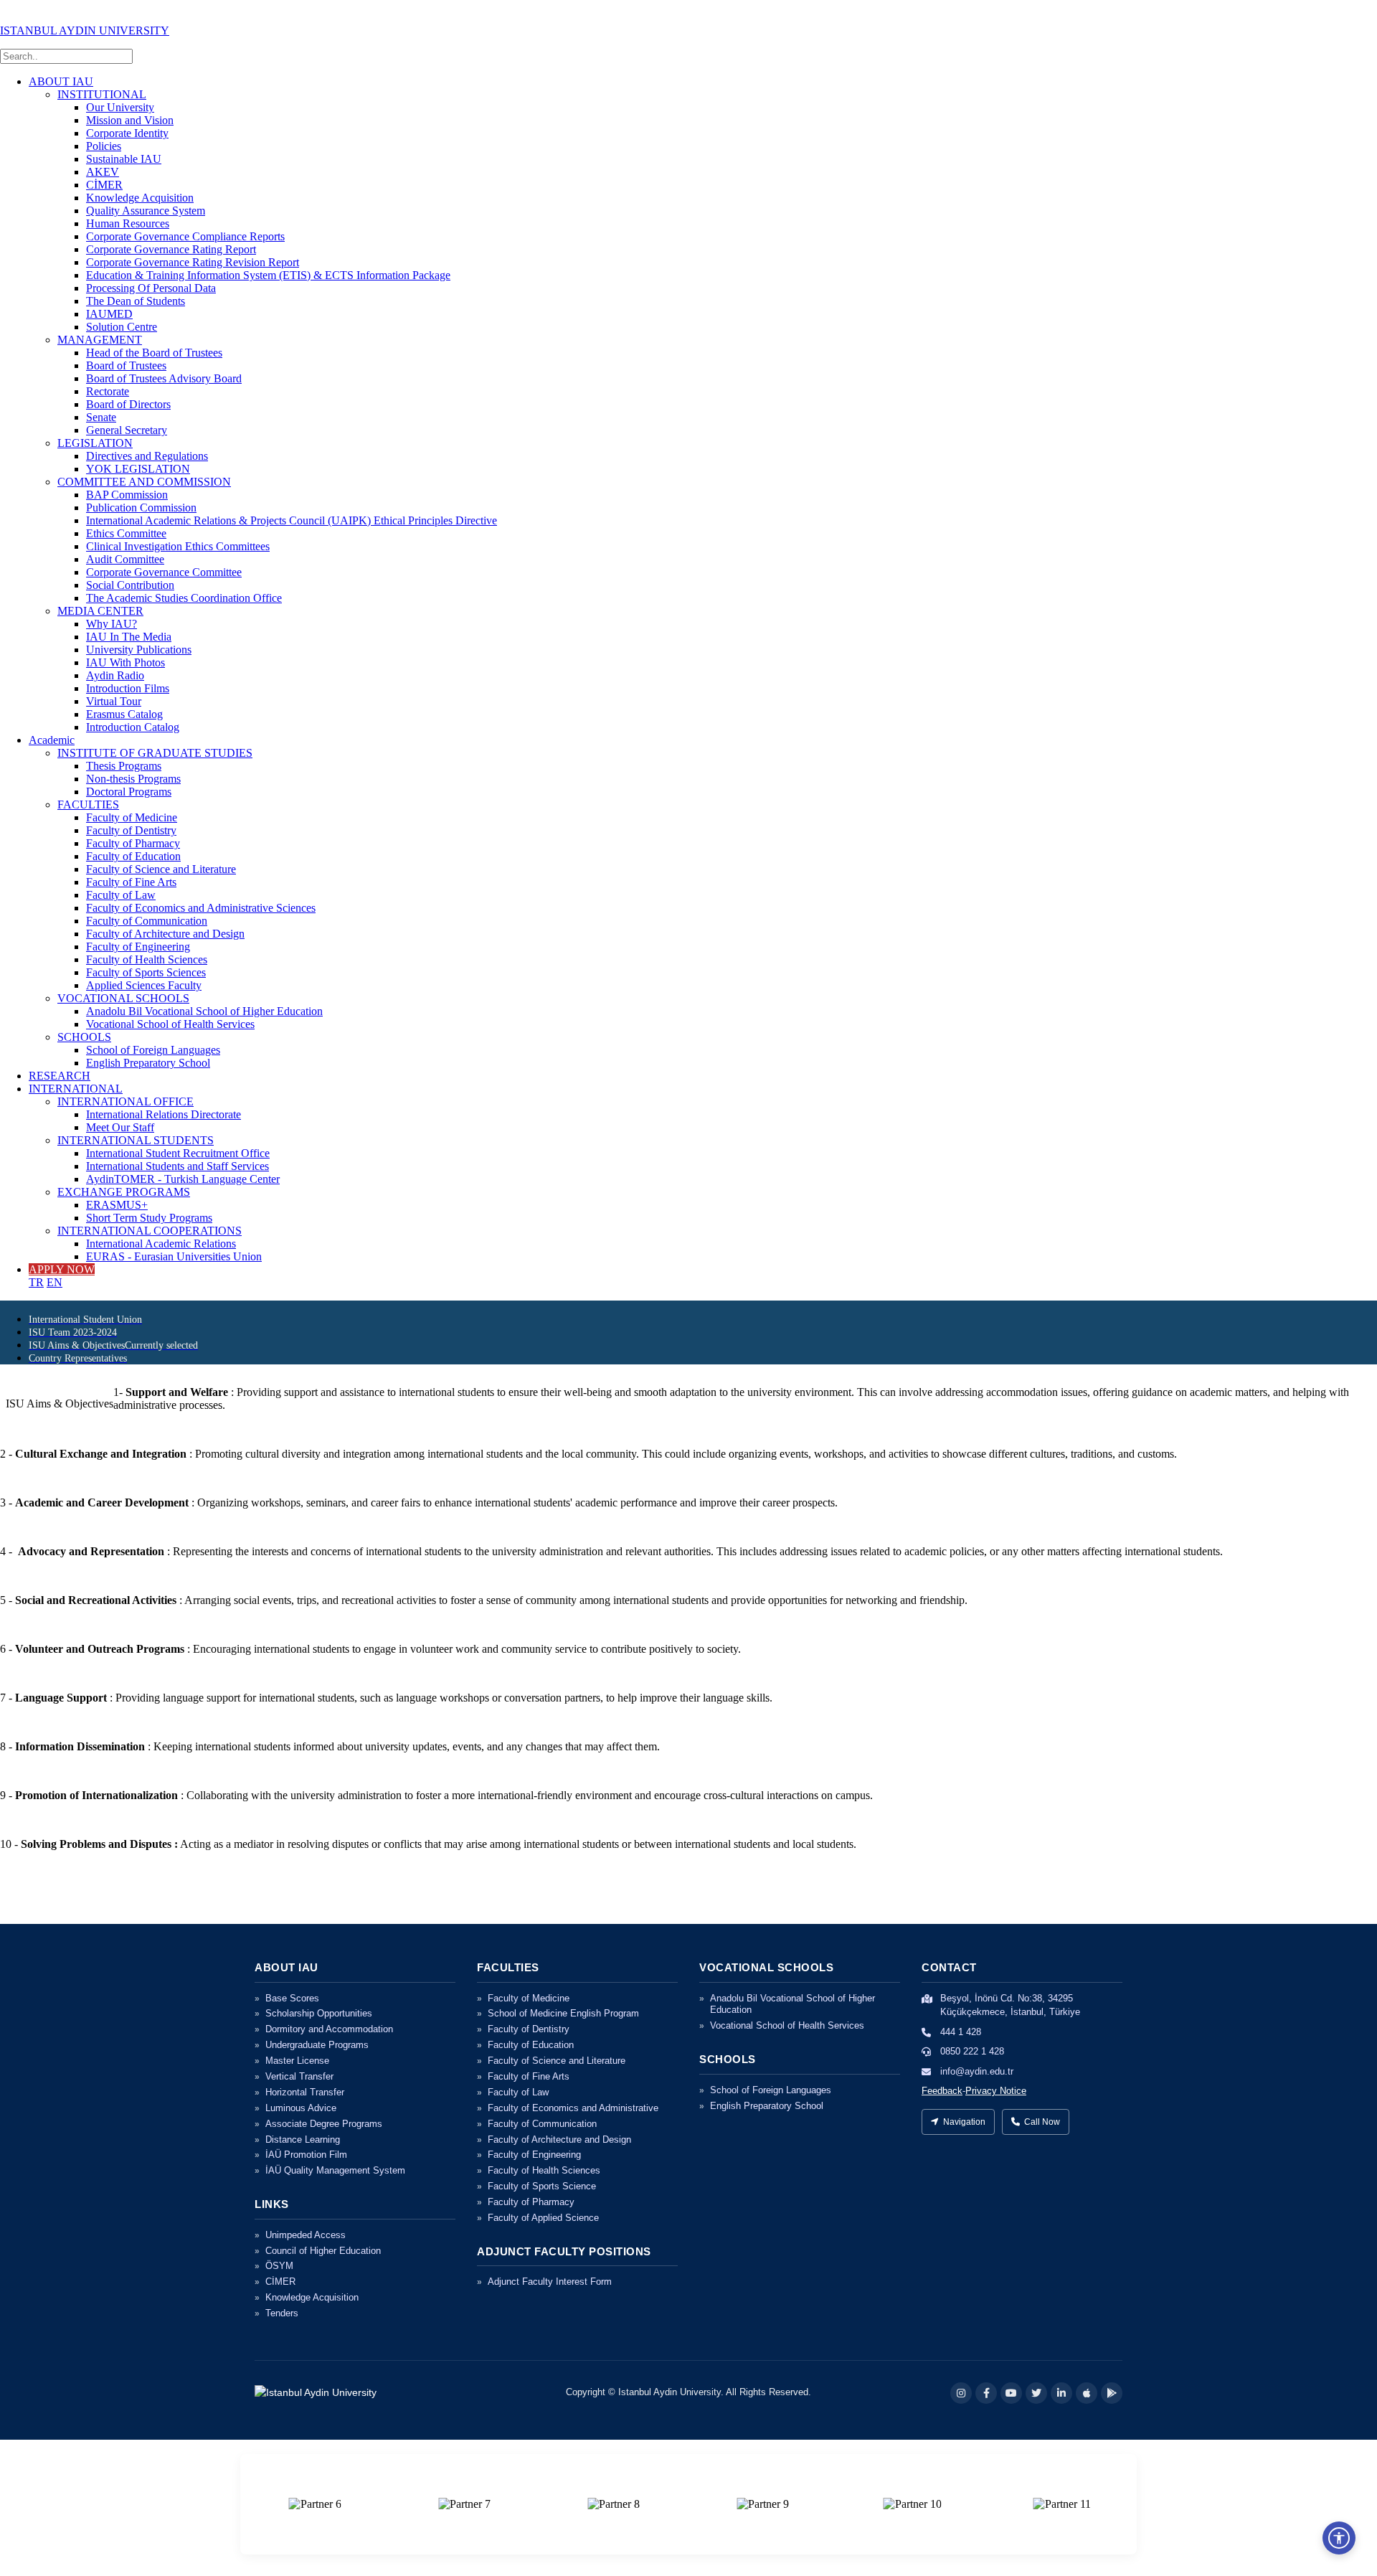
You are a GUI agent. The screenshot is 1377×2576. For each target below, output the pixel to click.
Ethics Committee (126, 533)
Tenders (282, 2313)
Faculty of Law (121, 895)
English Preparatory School (148, 1063)
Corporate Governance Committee (164, 572)
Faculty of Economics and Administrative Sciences (201, 908)
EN (55, 1282)
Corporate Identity (127, 133)
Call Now (1042, 2122)
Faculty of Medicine (132, 817)
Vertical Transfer (299, 2076)
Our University (120, 107)
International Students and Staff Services (178, 1166)
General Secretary (127, 430)
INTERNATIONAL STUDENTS (136, 1140)
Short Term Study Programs (149, 1218)
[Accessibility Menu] (1339, 2538)
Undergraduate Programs (317, 2045)
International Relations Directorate (164, 1114)
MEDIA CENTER (100, 611)
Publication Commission (141, 508)
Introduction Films (128, 688)
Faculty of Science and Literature (161, 869)
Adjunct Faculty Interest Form (550, 2282)
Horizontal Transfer (305, 2092)
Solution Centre (122, 327)
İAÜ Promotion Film (306, 2155)
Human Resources (128, 223)
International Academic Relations (161, 1244)
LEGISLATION (95, 443)
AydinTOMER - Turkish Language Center (183, 1179)
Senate (101, 417)
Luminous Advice (301, 2108)
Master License (297, 2061)
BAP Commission (127, 495)
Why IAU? (112, 624)
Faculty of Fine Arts (131, 882)
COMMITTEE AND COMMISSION (144, 482)
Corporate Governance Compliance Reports (185, 236)
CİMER (104, 185)
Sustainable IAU (124, 159)
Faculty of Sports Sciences (146, 972)
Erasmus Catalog (124, 714)
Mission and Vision (130, 120)
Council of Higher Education (323, 2251)
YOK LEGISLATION (138, 469)
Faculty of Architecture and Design (165, 934)
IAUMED (109, 314)
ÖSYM (279, 2266)
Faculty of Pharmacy (133, 843)
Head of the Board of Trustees (154, 353)
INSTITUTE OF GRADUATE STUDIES (155, 753)
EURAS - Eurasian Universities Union (174, 1256)
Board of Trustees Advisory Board (164, 378)
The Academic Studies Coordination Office (184, 598)
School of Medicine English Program (563, 2013)
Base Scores (292, 1998)
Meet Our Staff (120, 1127)
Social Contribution (130, 585)
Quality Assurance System (146, 211)
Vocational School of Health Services (170, 1024)
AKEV (103, 172)
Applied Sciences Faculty (144, 985)
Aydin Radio (115, 675)
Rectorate (108, 391)
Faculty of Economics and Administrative (573, 2108)
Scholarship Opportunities (319, 2013)
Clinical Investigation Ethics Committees (178, 546)
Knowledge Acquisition (140, 198)
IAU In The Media (129, 637)
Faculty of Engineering (138, 947)
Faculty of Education (133, 856)
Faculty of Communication (147, 921)
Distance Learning (303, 2139)
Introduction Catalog (133, 727)
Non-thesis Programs (133, 779)
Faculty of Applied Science (543, 2218)
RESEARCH (60, 1076)
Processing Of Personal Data (151, 288)
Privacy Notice (996, 2091)
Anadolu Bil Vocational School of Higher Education (204, 1011)
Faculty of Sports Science (542, 2186)
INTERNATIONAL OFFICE (126, 1101)
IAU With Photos (126, 662)
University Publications (139, 650)
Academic (52, 740)
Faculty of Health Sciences (147, 959)
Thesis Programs (124, 766)
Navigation (964, 2122)
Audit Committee (125, 559)
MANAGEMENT (100, 340)
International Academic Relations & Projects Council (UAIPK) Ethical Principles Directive (292, 520)
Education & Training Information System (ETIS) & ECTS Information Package (268, 275)
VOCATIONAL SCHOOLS (123, 998)
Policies (104, 146)
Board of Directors (128, 404)
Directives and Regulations (147, 456)
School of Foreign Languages (153, 1050)
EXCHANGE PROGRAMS (124, 1192)
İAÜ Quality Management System (335, 2170)
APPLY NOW (62, 1269)
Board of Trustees (126, 365)
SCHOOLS (84, 1037)
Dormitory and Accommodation (329, 2029)
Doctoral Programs (129, 792)
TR (36, 1282)
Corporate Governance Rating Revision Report (193, 262)
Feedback (942, 2091)
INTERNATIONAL (76, 1089)
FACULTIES (88, 805)
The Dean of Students (136, 301)
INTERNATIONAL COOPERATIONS (150, 1231)
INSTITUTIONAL (102, 94)
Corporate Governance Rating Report (171, 249)
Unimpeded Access (306, 2235)
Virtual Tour (114, 701)
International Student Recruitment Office (178, 1153)
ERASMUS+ (117, 1205)
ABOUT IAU (61, 81)
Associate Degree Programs (324, 2124)
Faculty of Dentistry (131, 830)
